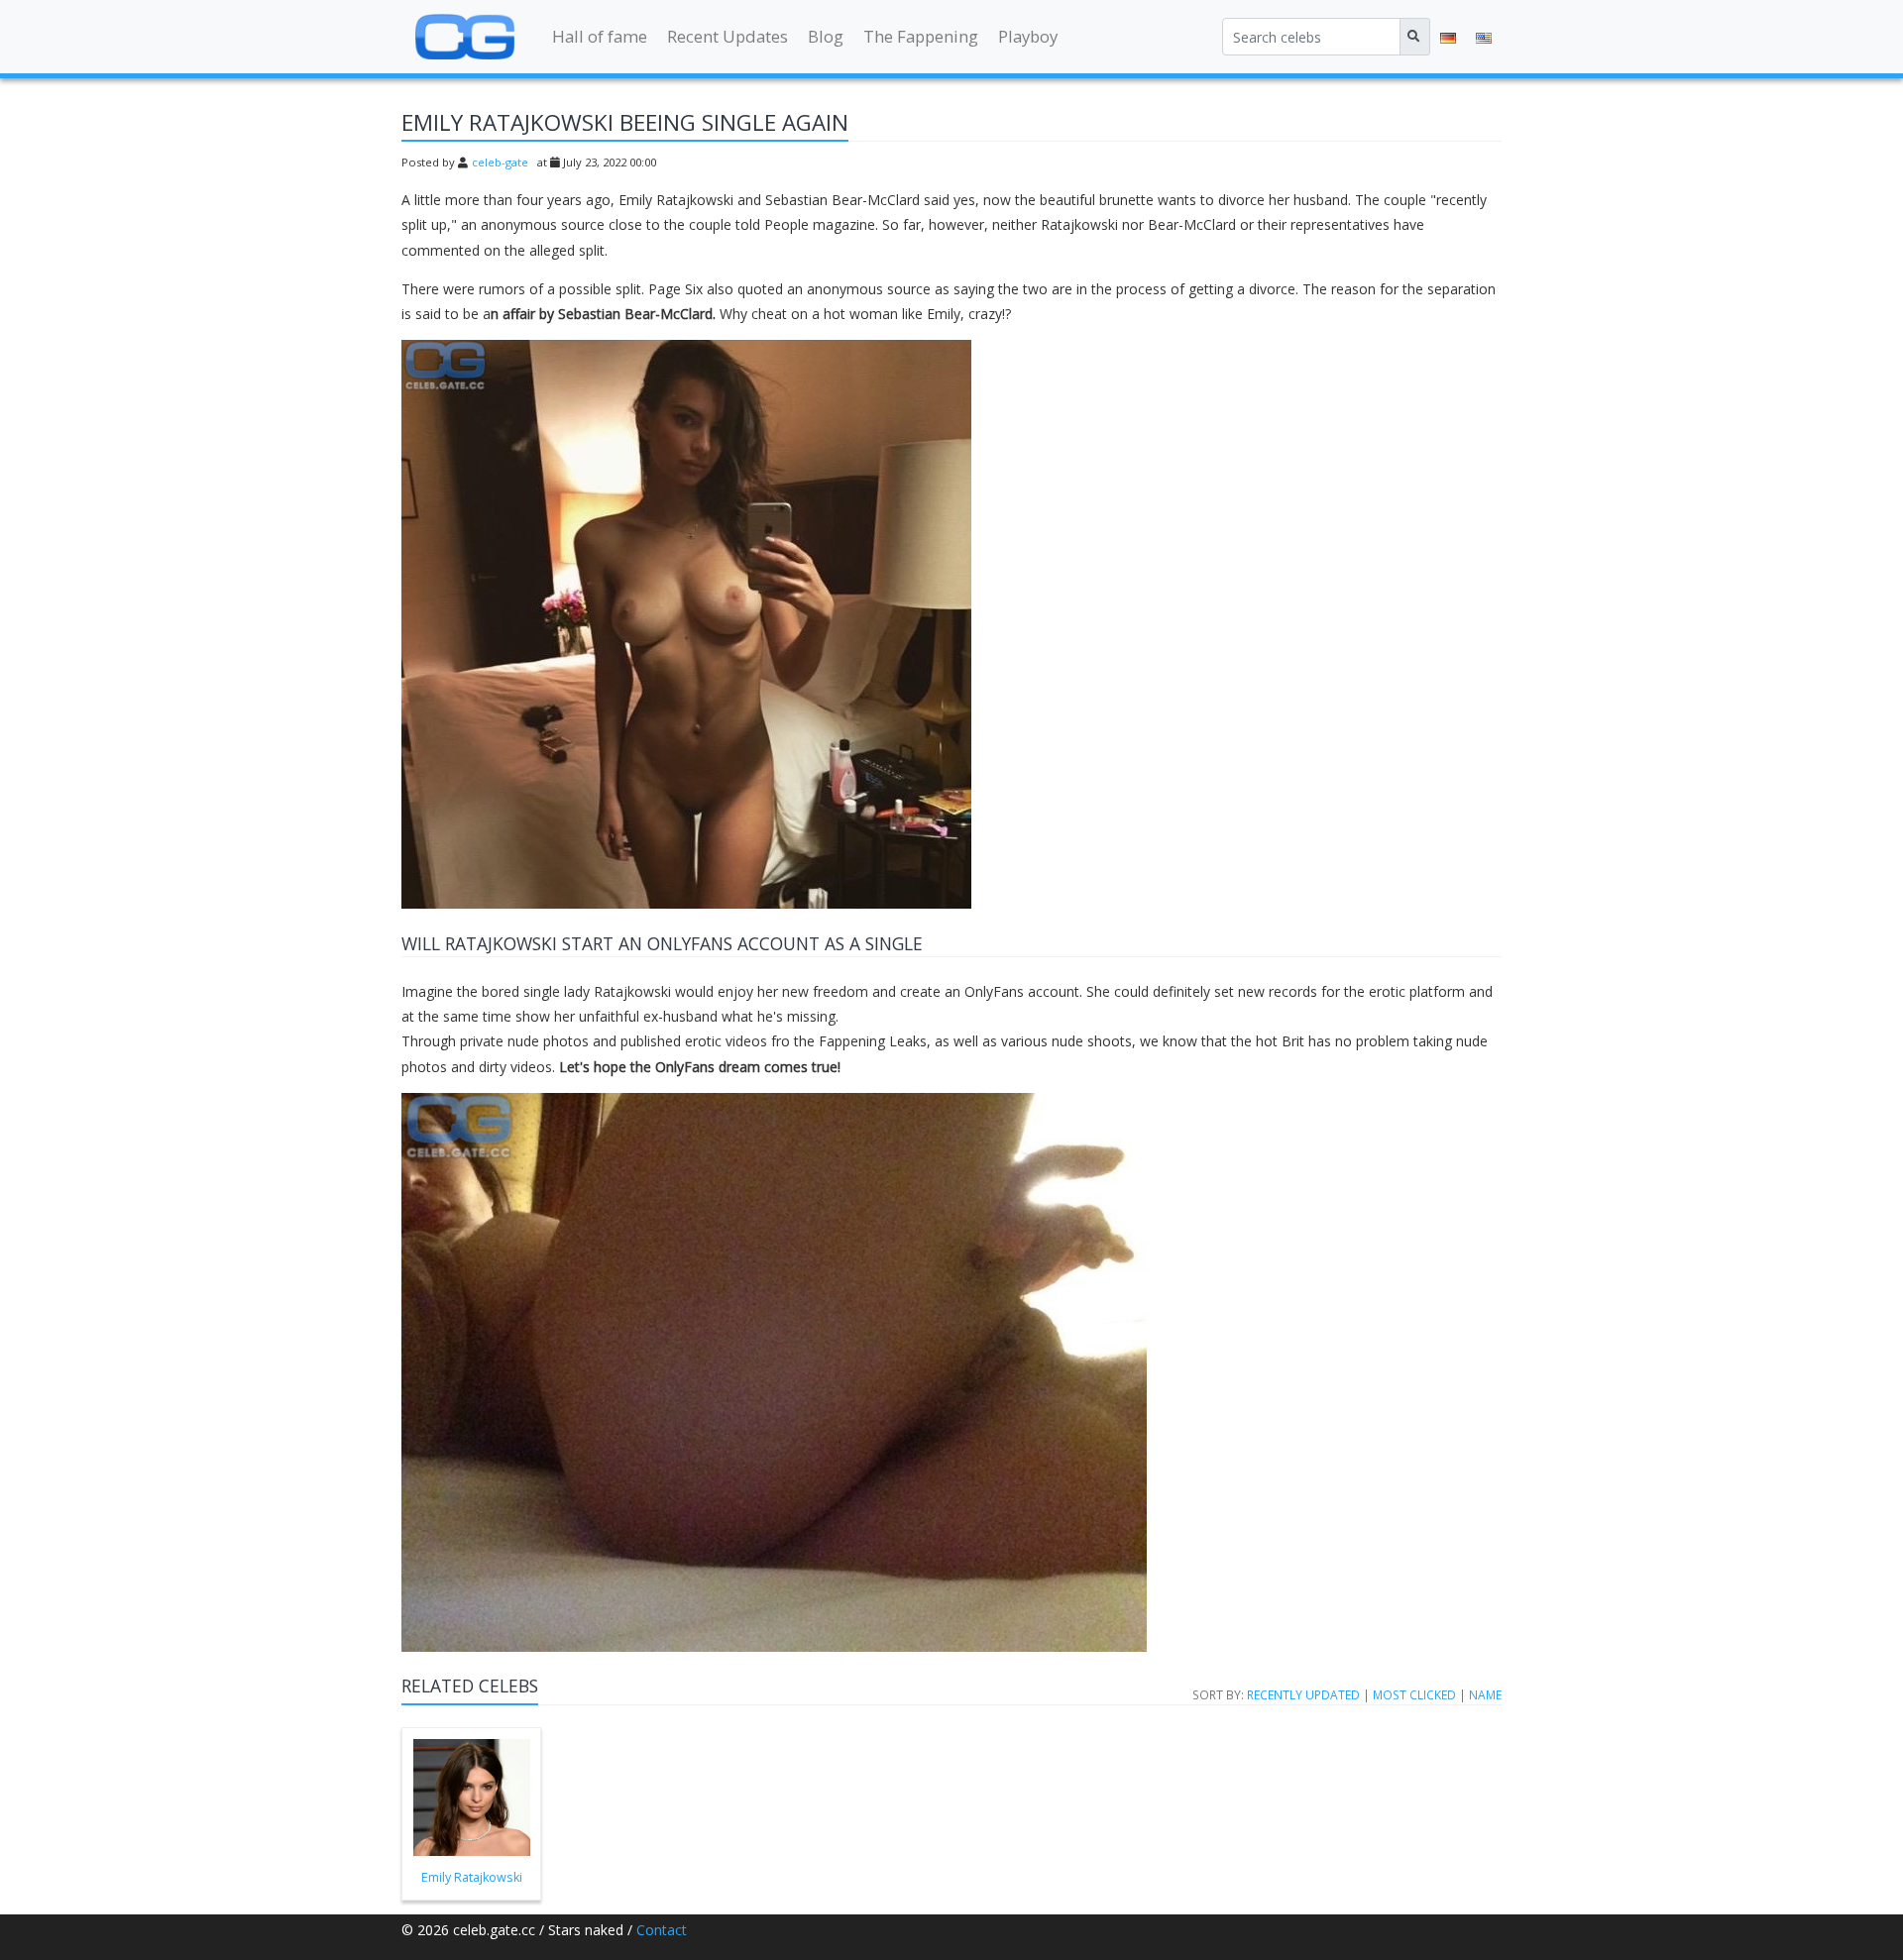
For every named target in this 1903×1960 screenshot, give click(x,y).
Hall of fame (600, 36)
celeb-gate (500, 162)
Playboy (1028, 36)
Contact (662, 1930)
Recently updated (1303, 1694)
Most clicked (1414, 1694)
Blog (826, 36)
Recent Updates (728, 36)
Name (1485, 1694)
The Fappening (921, 36)
